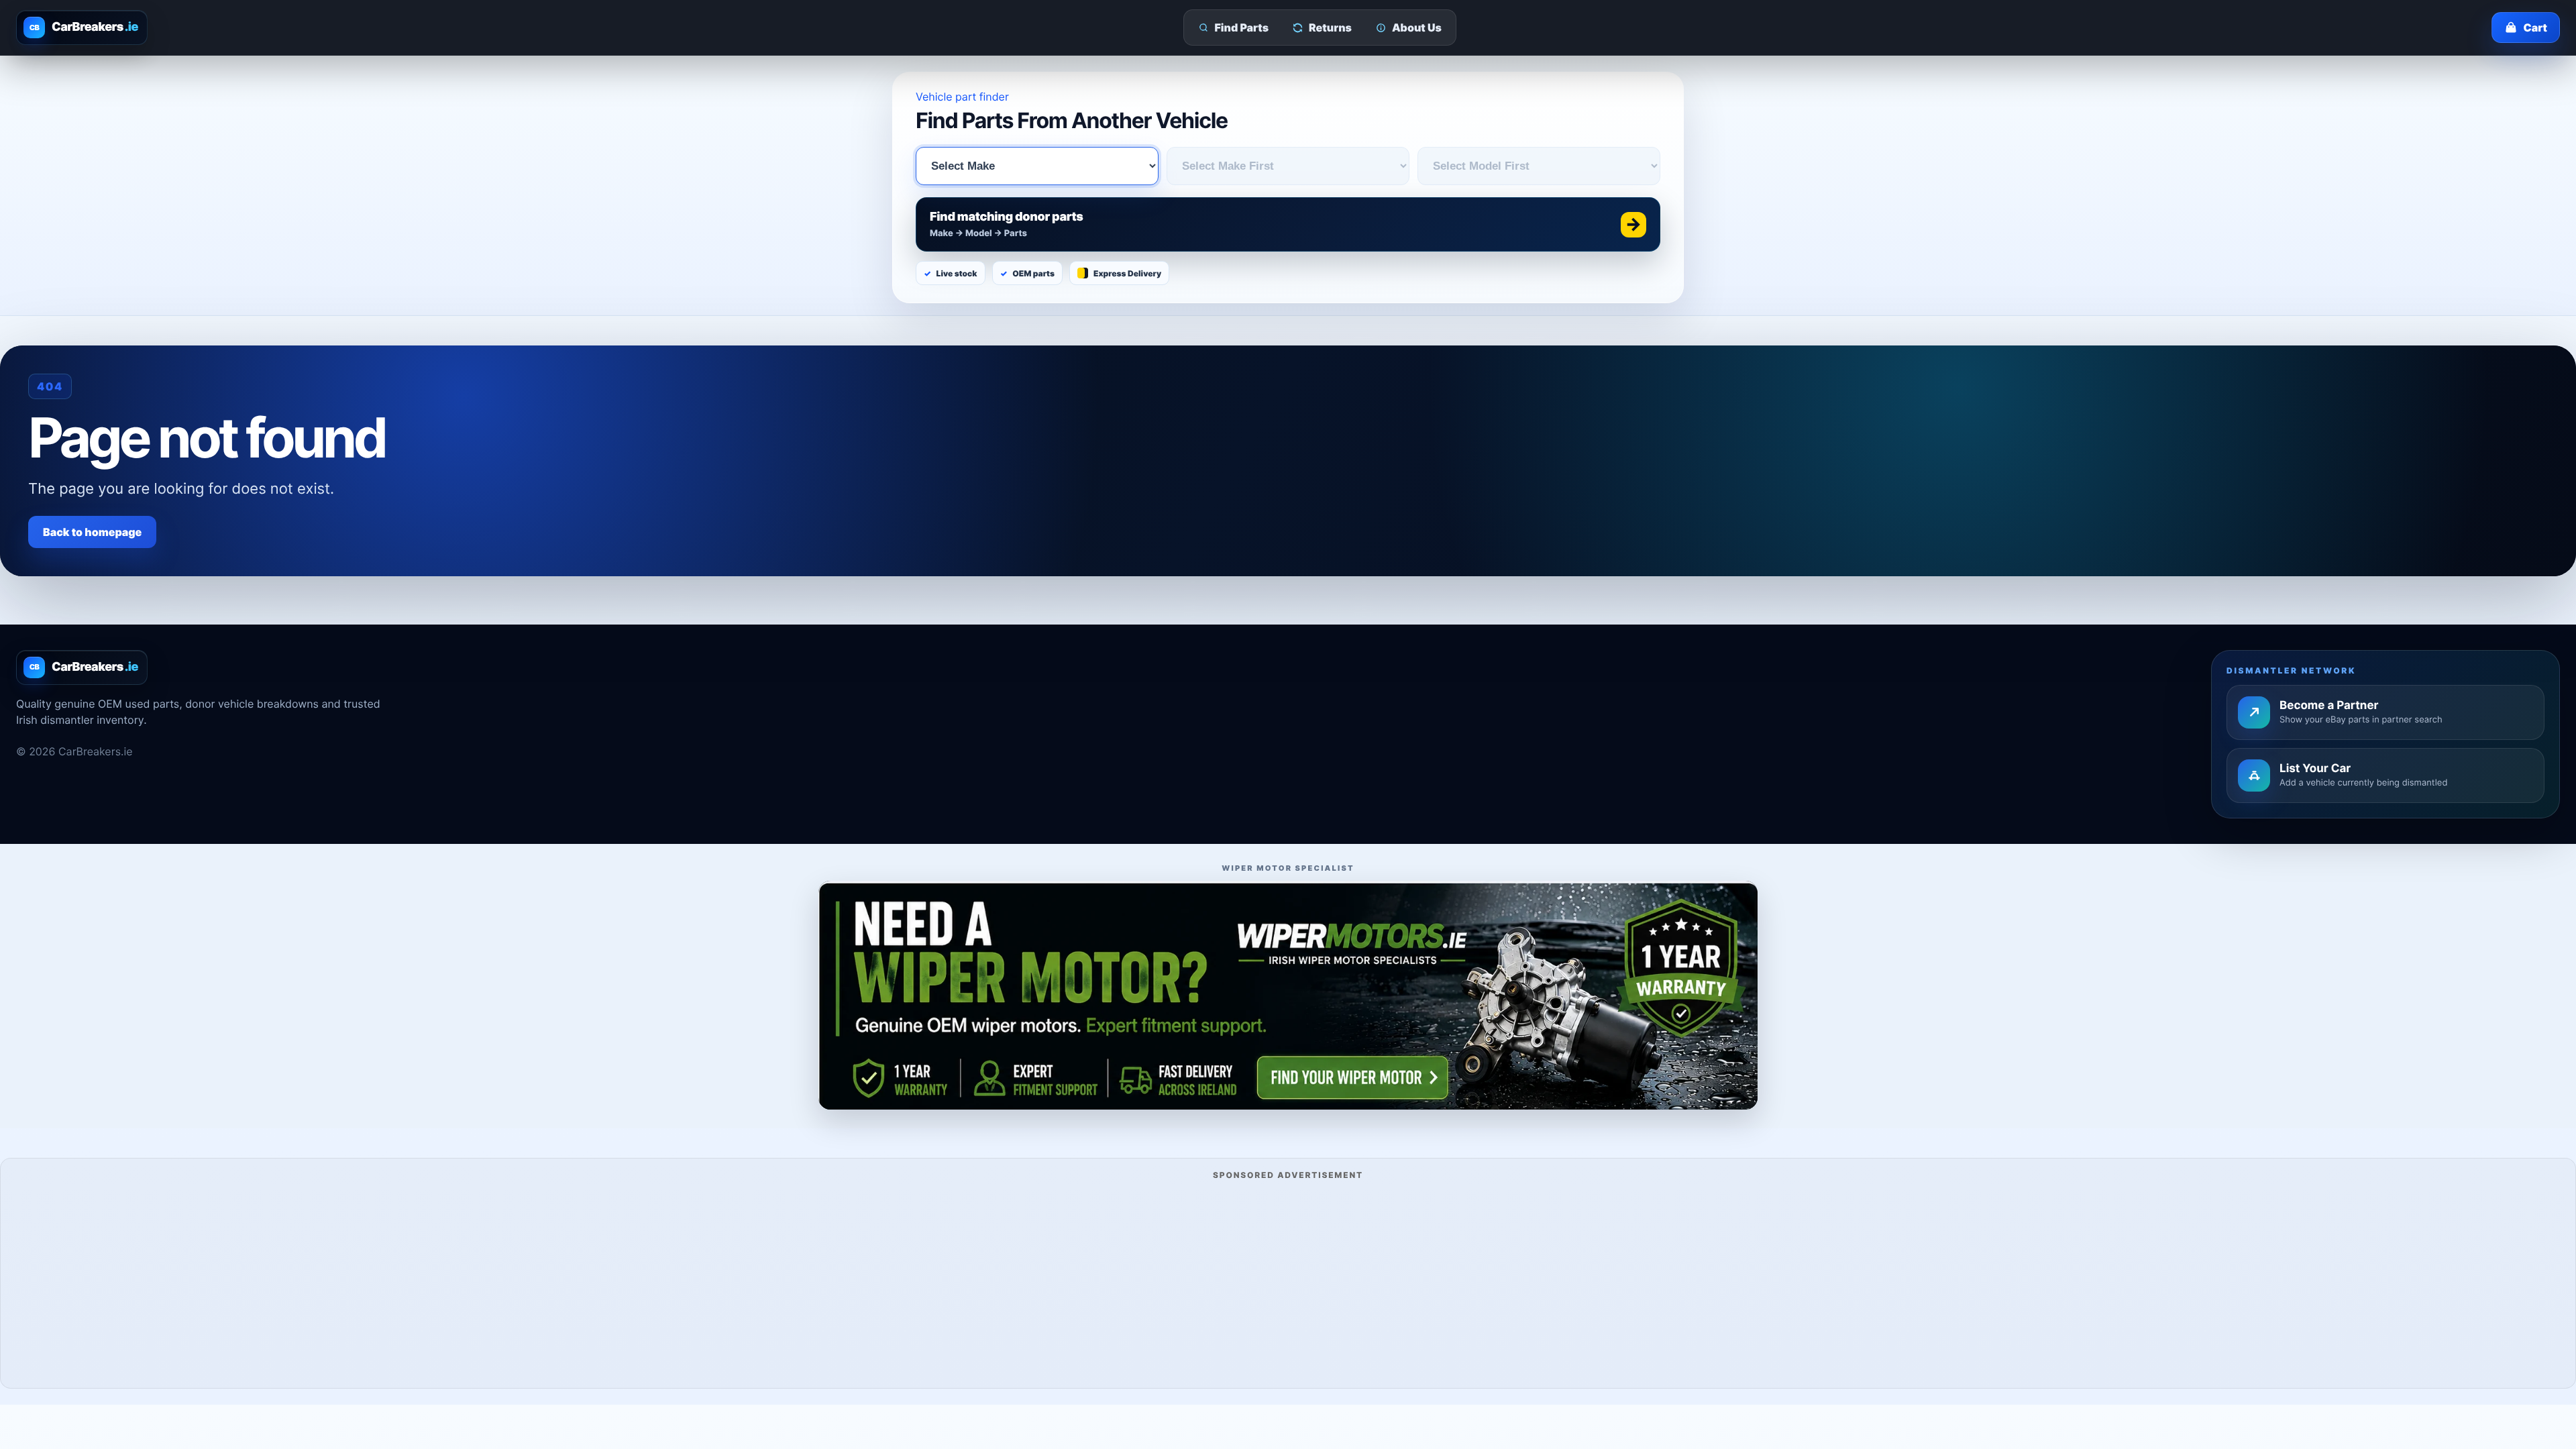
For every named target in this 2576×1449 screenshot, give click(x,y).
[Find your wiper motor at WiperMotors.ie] (1288, 995)
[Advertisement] (1288, 1282)
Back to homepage (92, 532)
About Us (1417, 28)
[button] (1288, 224)
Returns (1330, 28)
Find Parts (1242, 28)
